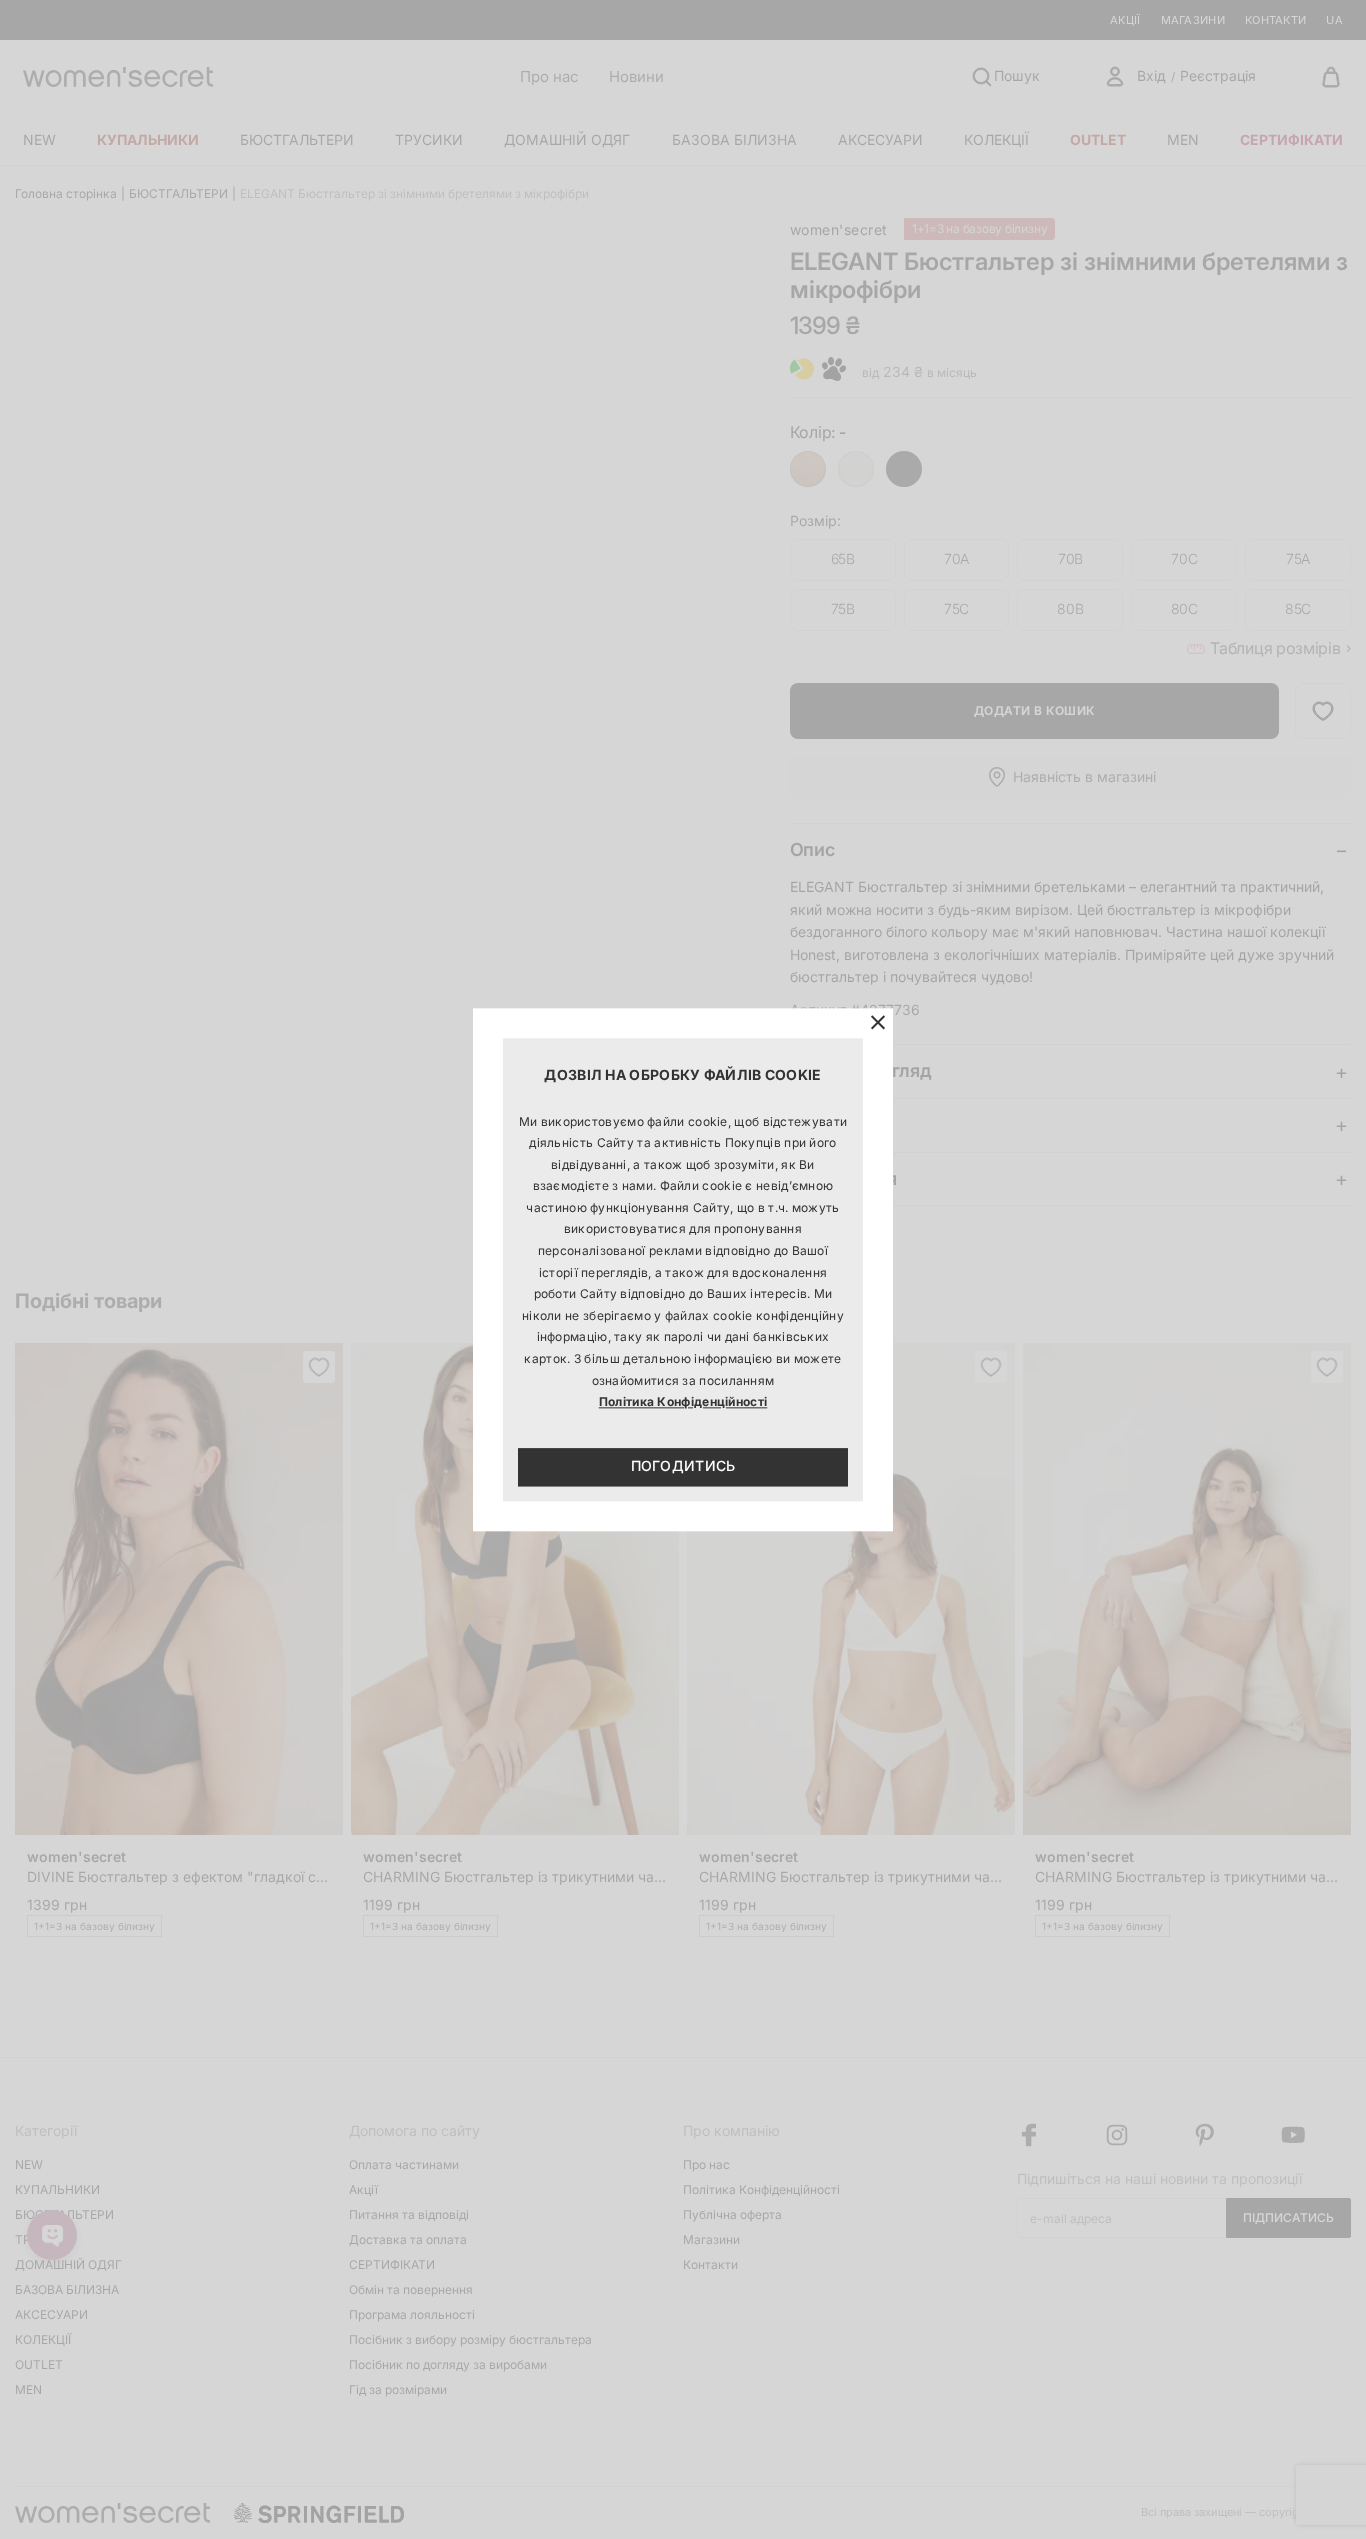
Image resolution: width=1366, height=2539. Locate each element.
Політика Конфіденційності (683, 1402)
